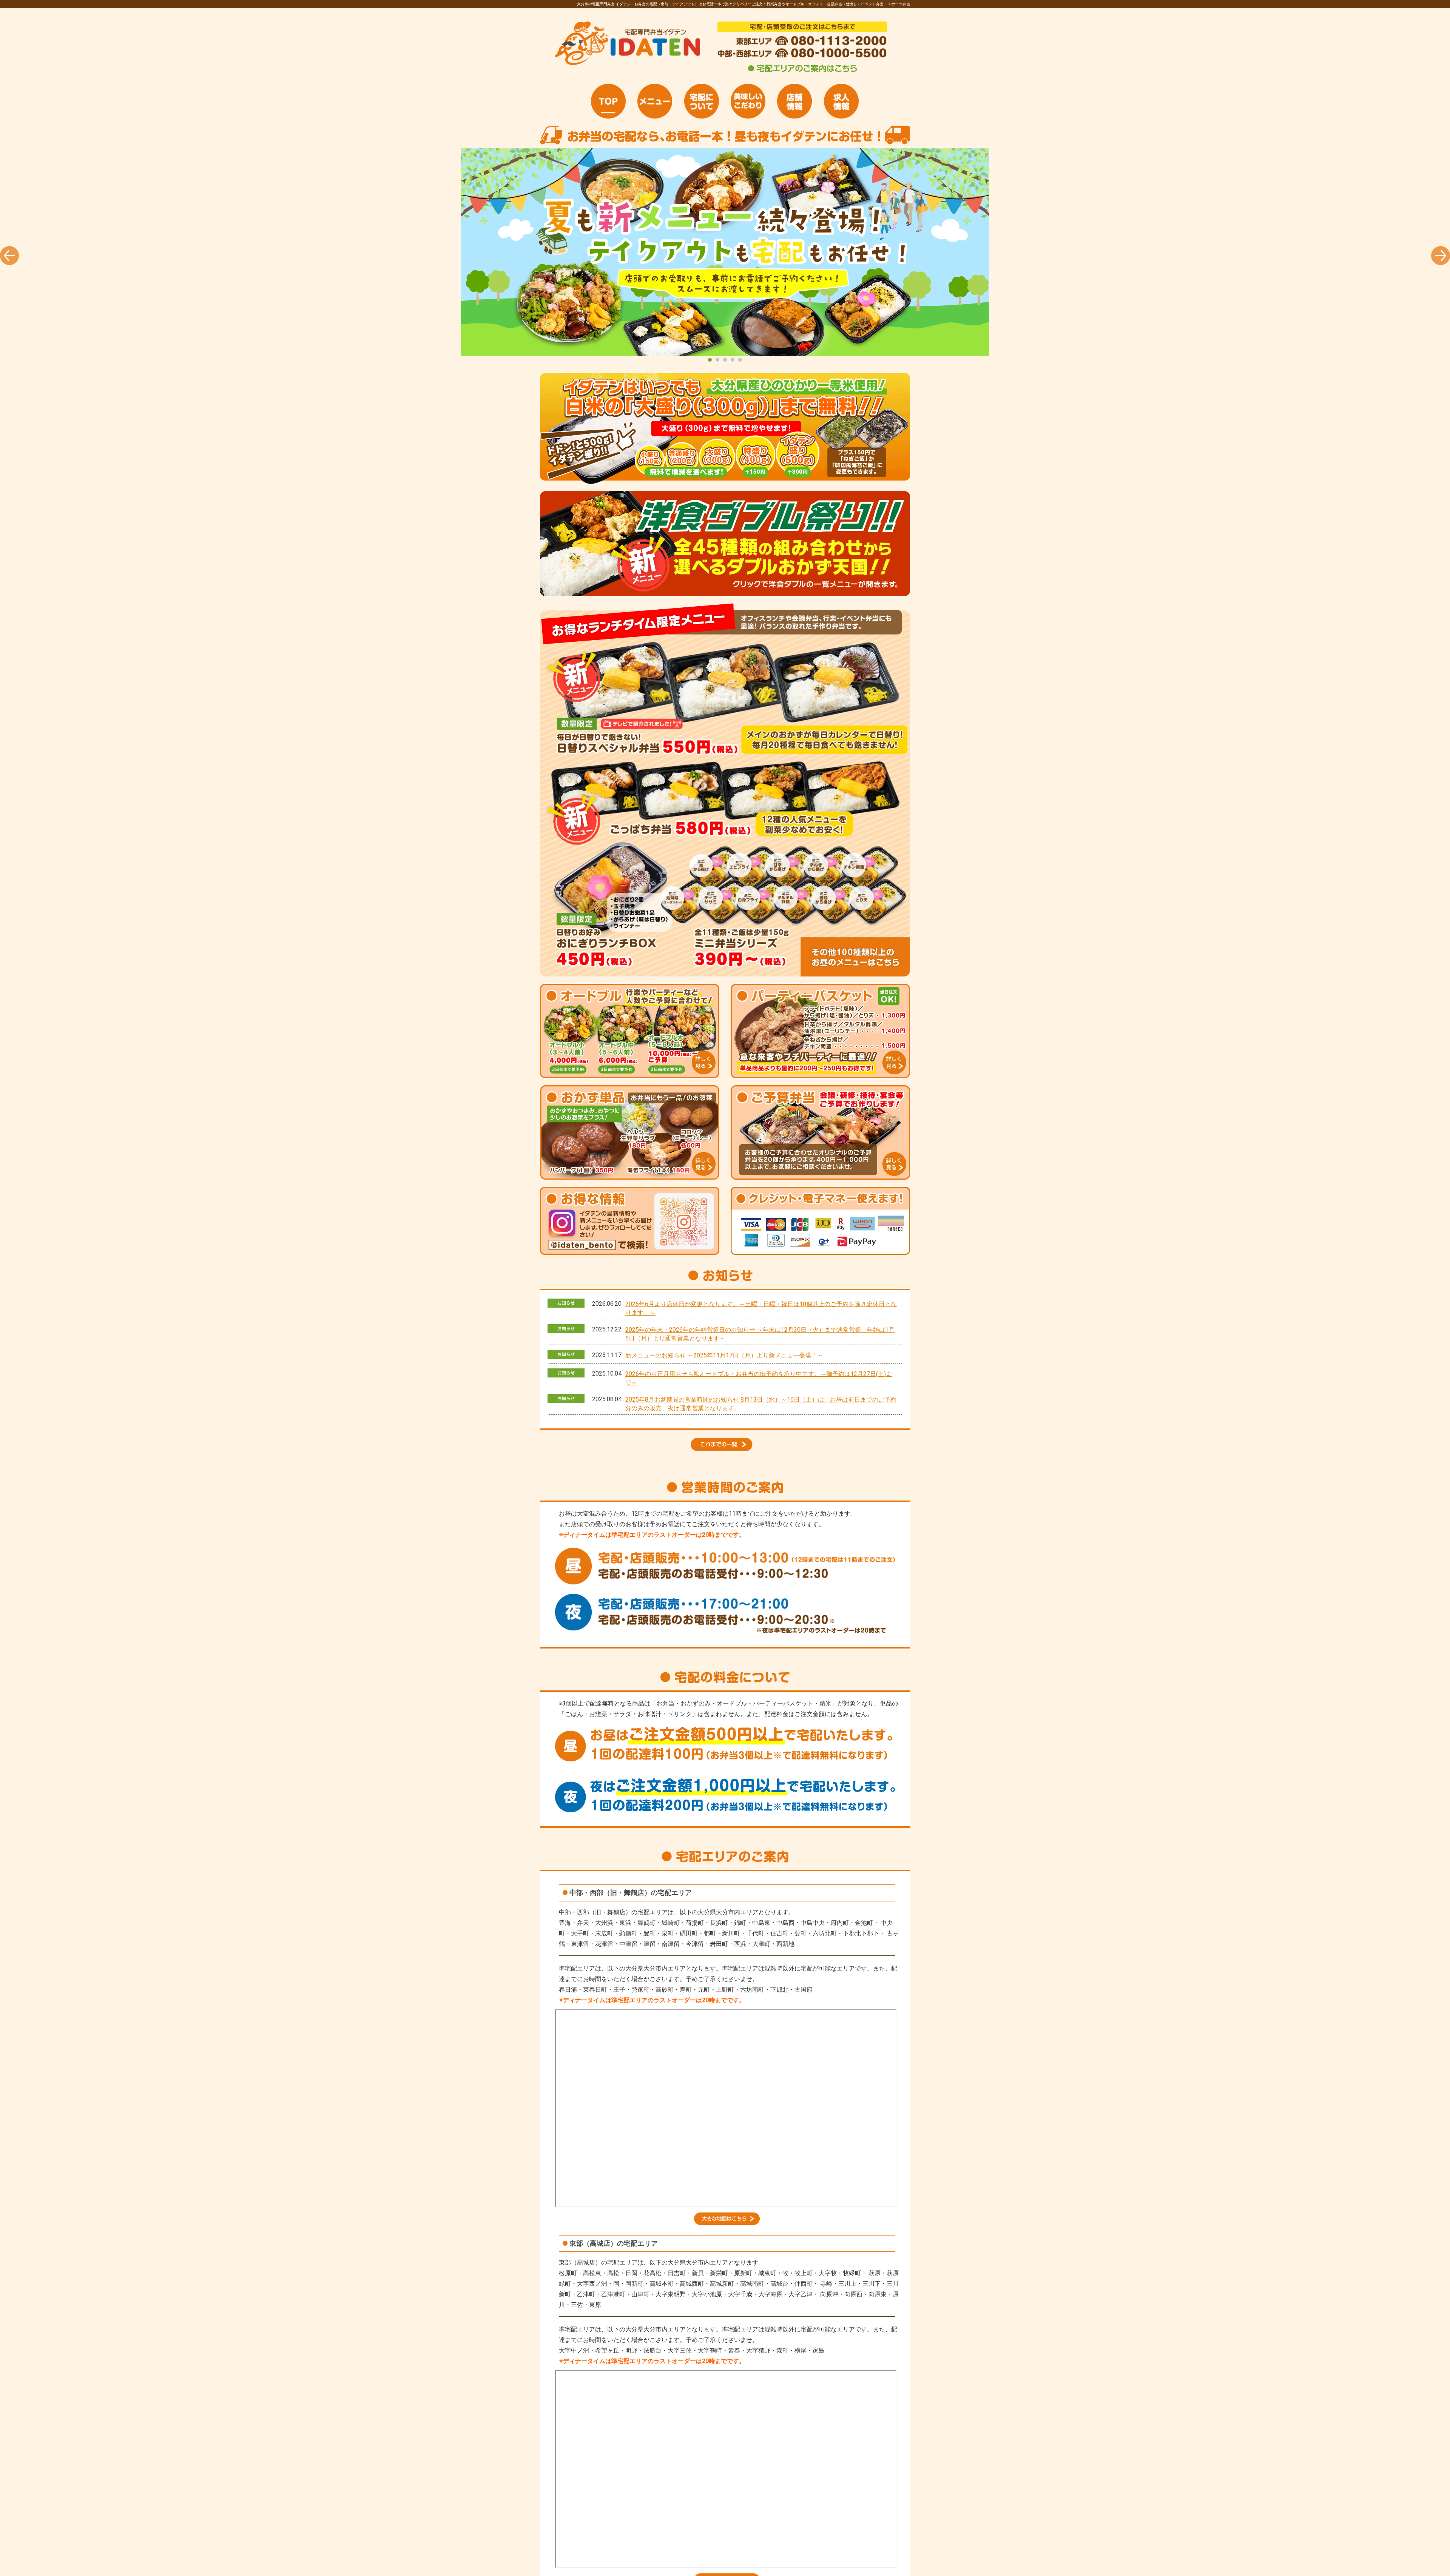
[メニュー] (655, 101)
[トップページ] (608, 101)
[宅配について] (702, 101)
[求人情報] (841, 101)
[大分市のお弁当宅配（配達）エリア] (727, 2223)
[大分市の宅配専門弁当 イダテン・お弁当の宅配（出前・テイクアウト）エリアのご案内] (802, 72)
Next (1441, 256)
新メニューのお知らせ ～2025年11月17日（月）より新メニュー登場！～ (724, 1355)
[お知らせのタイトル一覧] (725, 1449)
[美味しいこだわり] (748, 101)
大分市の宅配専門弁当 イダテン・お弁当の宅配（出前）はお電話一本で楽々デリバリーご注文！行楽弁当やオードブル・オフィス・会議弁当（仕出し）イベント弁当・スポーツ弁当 (725, 252)
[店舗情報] (794, 101)
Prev (9, 256)
